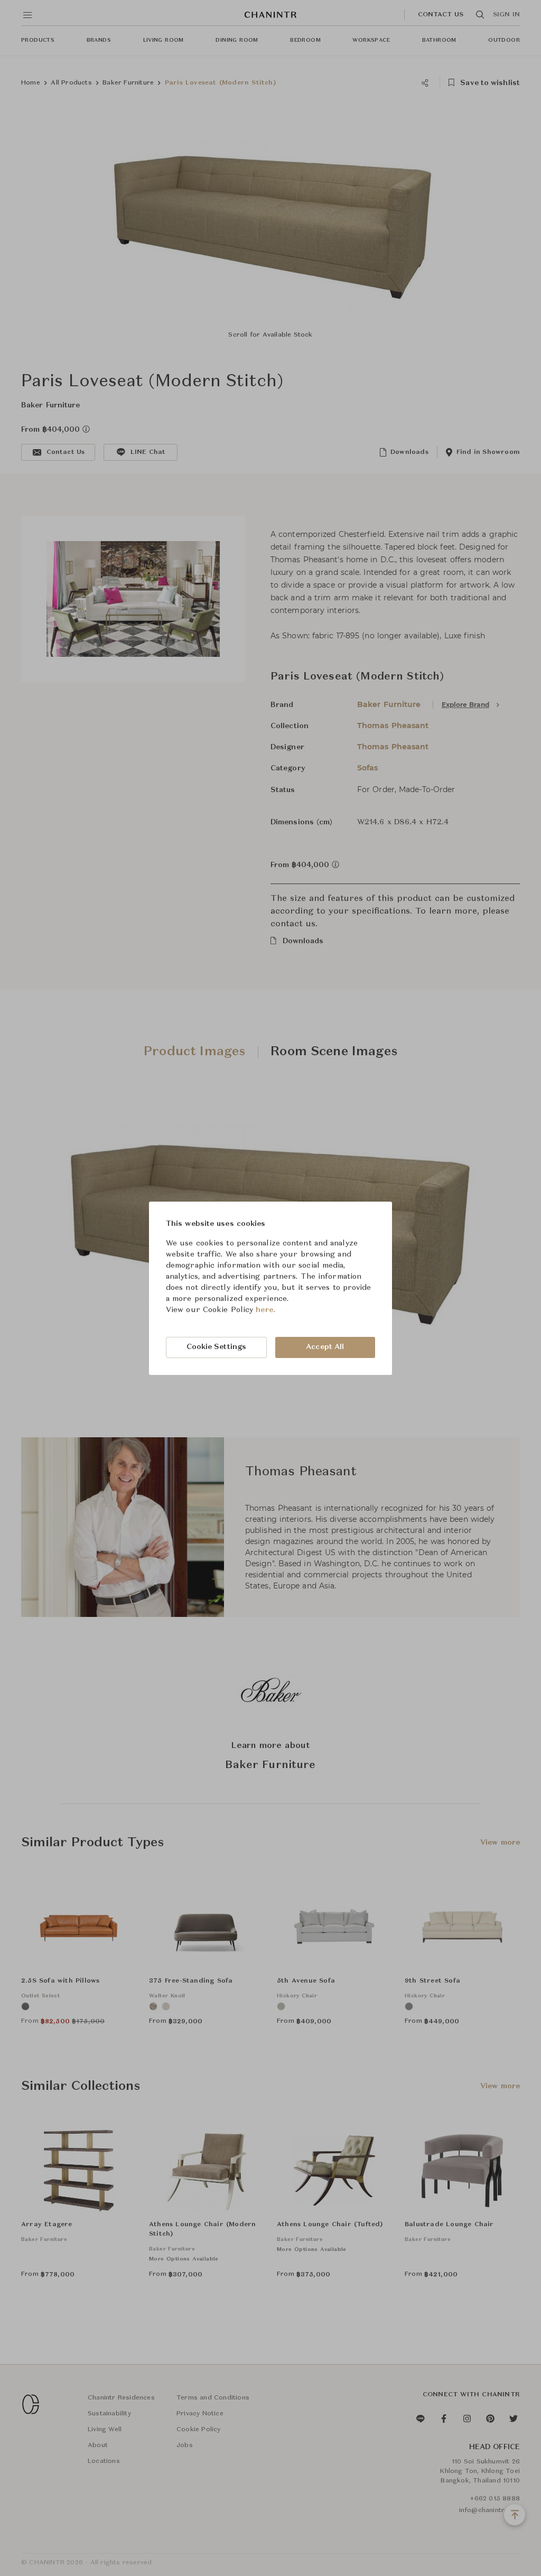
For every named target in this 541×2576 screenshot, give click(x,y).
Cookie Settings (217, 1347)
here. (265, 1310)
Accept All (325, 1347)
